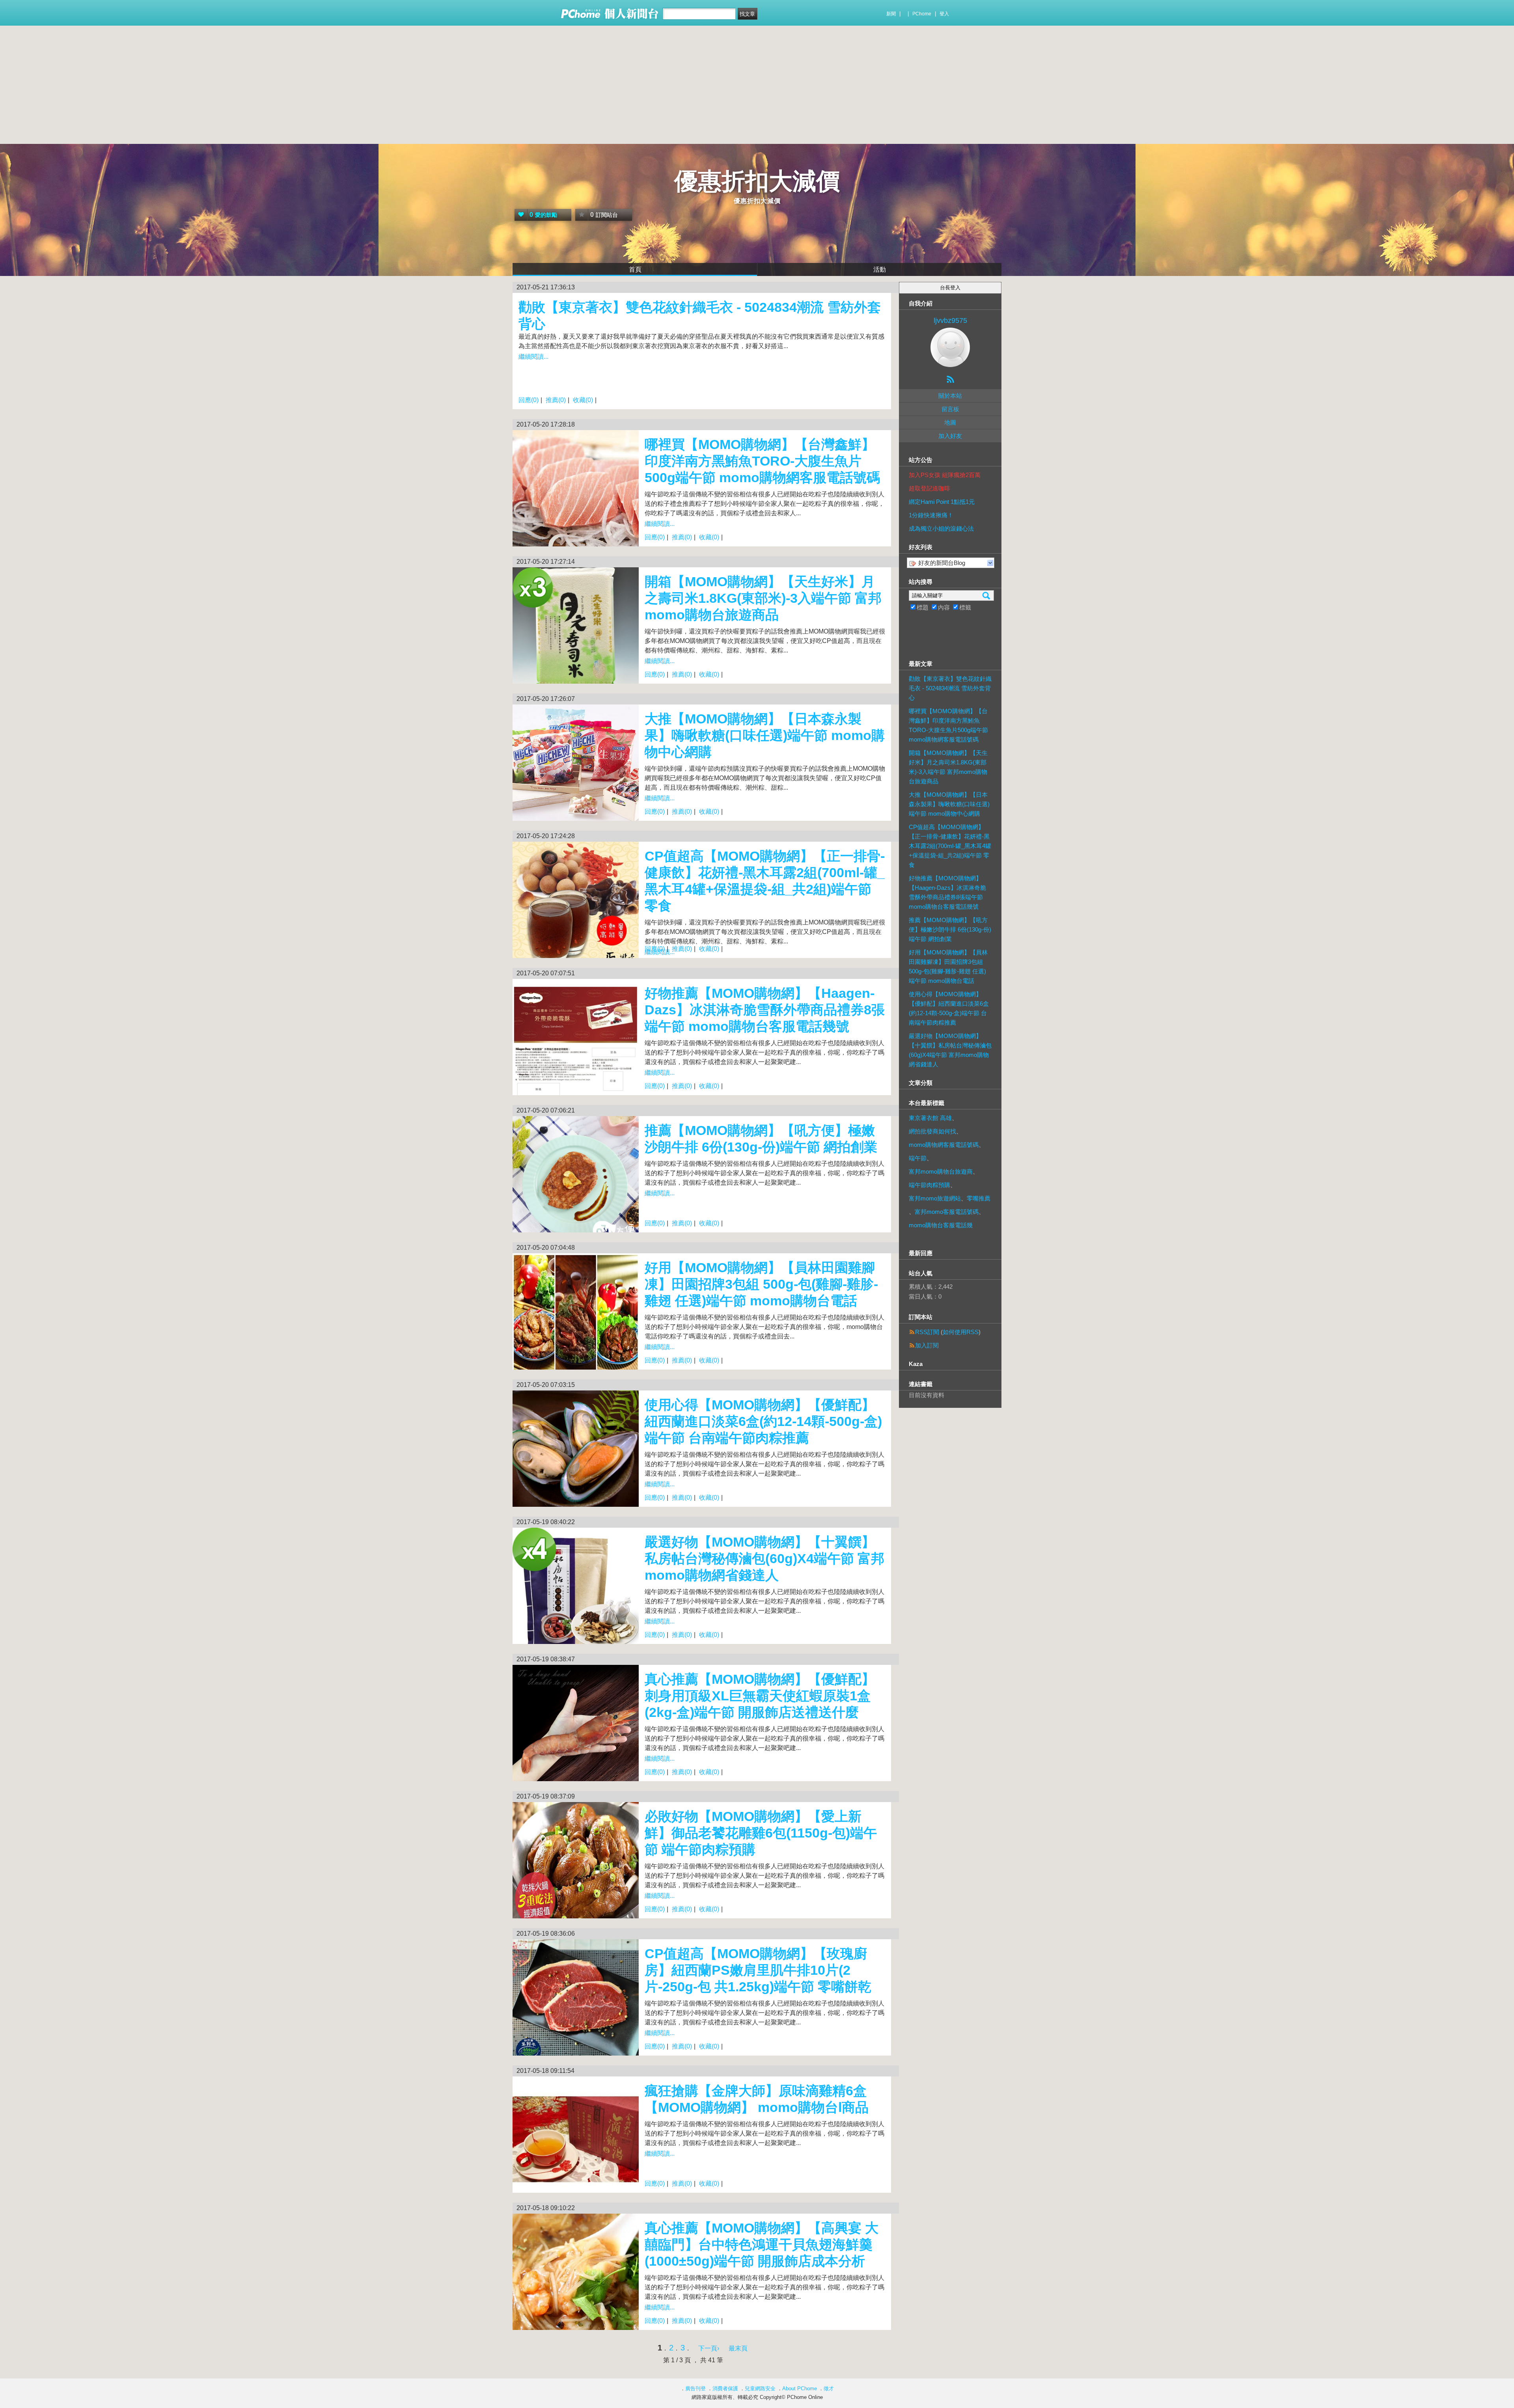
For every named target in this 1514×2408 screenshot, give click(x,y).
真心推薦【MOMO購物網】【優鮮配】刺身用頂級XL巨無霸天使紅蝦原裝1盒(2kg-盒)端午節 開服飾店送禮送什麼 (760, 1696)
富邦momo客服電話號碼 (947, 1212)
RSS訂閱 (927, 1332)
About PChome (800, 2388)
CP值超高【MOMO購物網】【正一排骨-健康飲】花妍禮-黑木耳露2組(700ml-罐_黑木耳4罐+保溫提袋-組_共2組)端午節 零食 (950, 846)
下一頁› (709, 2348)
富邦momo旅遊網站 (935, 1198)
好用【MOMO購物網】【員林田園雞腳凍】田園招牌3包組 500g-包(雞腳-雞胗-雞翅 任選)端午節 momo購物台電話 (761, 1284)
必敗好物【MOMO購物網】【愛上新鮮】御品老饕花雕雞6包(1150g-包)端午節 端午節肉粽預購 (761, 1833)
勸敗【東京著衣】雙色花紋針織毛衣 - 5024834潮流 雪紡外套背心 (950, 688)
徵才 (829, 2388)
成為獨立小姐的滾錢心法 (941, 528)
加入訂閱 (927, 1345)
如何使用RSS (961, 1332)
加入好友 (950, 436)
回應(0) (529, 400)
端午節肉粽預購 (929, 1185)
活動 (880, 269)
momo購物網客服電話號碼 (944, 1145)
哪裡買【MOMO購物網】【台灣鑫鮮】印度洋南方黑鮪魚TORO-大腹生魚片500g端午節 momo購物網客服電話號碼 (762, 461)
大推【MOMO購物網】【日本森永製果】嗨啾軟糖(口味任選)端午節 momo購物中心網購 (765, 735)
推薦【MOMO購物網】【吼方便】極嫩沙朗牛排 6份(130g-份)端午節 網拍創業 (950, 929)
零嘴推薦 (979, 1198)
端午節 (918, 1158)
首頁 (635, 269)
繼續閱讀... (533, 357)
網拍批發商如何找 (932, 1131)
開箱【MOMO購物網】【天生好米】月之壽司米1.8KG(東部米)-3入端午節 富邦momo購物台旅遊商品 (763, 598)
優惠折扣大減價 (757, 181)
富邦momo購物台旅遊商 (941, 1171)
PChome (922, 14)
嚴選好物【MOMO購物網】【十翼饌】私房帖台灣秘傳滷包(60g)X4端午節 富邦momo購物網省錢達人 (764, 1558)
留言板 (950, 409)
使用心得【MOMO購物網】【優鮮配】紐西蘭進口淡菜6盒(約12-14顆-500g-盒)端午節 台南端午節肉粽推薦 (763, 1421)
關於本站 (950, 396)
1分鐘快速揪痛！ (931, 515)
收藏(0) (583, 400)
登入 (944, 14)
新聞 (891, 14)
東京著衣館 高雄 (930, 1118)
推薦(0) (556, 400)
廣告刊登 (695, 2388)
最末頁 (738, 2348)
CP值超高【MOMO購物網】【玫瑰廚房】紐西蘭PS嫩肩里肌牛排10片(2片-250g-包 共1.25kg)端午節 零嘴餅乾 (758, 1970)
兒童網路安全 (760, 2388)
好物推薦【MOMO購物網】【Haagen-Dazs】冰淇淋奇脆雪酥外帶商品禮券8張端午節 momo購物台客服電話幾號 (765, 1010)
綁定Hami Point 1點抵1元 (942, 502)
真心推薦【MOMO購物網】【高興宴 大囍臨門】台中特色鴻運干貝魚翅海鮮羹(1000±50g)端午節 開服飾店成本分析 (762, 2244)
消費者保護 (725, 2388)
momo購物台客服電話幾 (941, 1225)
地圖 (950, 422)
